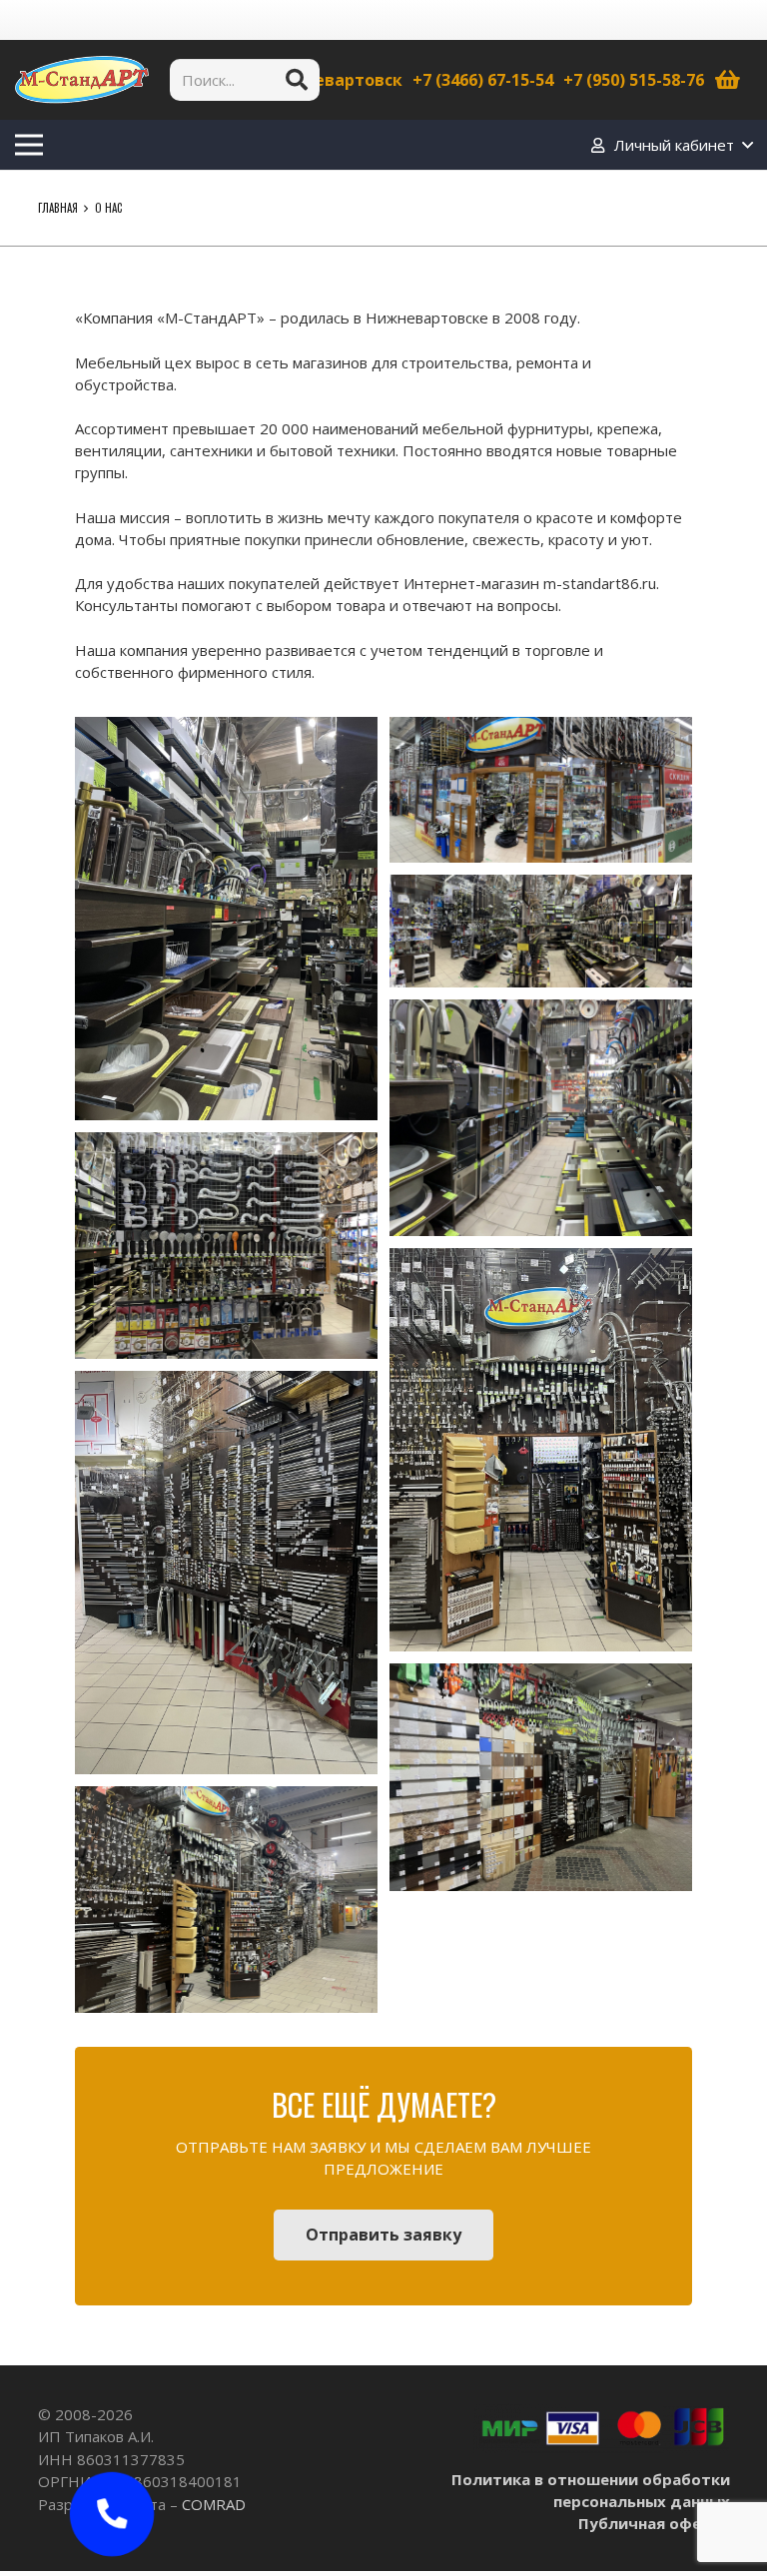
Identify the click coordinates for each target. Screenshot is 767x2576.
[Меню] (29, 145)
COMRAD (214, 2504)
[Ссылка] (82, 80)
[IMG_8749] (226, 919)
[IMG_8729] (226, 1246)
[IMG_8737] (541, 1118)
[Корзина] (728, 80)
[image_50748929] (541, 1777)
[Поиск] (297, 80)
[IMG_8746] (541, 931)
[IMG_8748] (541, 790)
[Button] (111, 2514)
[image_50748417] (226, 1900)
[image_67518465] (541, 1450)
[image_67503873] (226, 1573)
